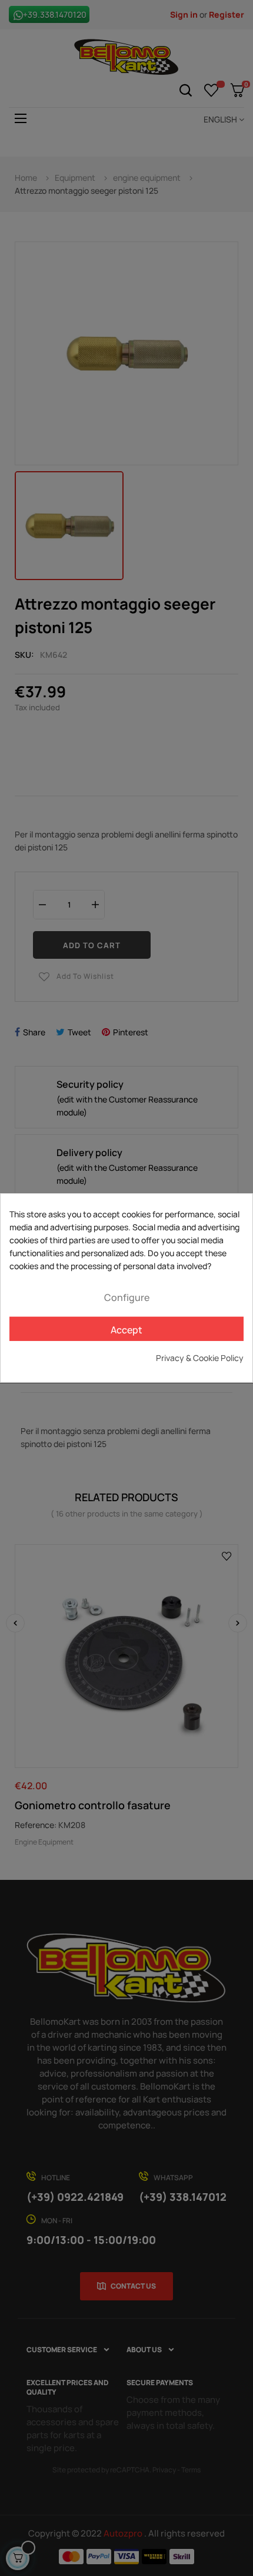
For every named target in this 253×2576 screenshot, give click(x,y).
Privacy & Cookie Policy (200, 1358)
